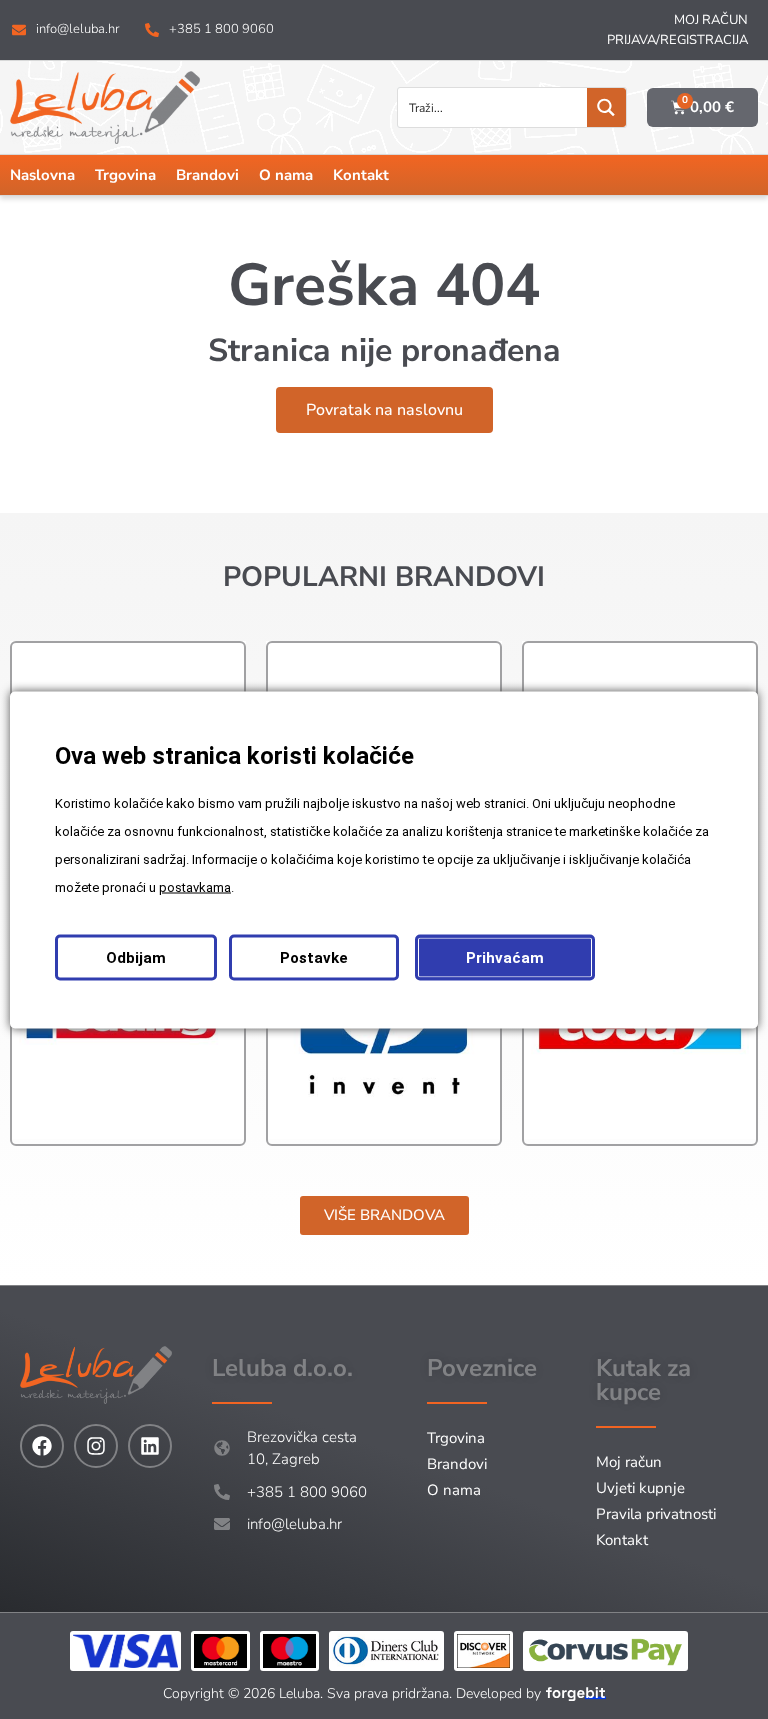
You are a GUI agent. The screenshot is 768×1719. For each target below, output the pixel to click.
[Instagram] (96, 1446)
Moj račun (711, 20)
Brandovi (207, 175)
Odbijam (136, 957)
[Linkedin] (150, 1446)
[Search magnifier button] (606, 107)
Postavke (314, 957)
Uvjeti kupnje (640, 1488)
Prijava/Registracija (677, 40)
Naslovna (42, 175)
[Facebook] (42, 1446)
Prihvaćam (505, 957)
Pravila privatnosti (656, 1514)
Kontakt (361, 175)
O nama (286, 175)
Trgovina (125, 175)
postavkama (195, 886)
